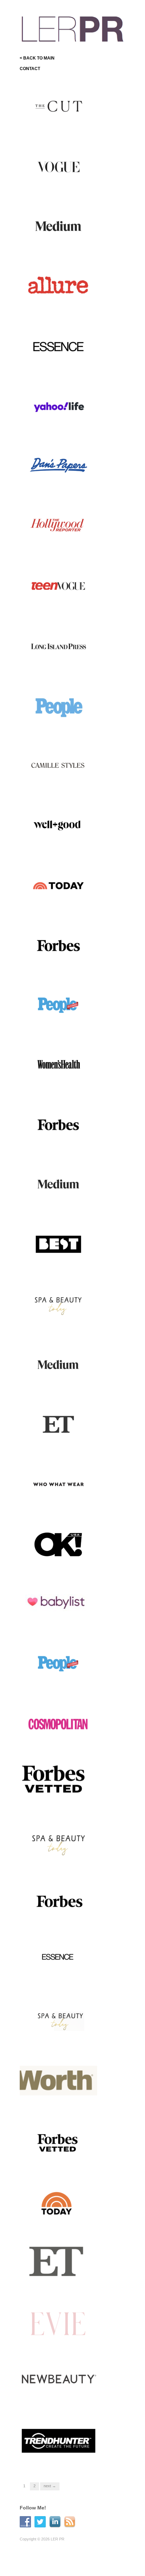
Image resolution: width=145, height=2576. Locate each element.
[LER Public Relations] (72, 28)
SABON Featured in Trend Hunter (59, 2458)
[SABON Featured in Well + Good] (58, 825)
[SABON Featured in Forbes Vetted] (58, 1780)
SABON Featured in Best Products (58, 1261)
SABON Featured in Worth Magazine (59, 2099)
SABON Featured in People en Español (60, 1022)
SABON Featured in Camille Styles (61, 782)
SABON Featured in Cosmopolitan (52, 1740)
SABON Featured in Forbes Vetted (60, 1800)
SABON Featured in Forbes (65, 965)
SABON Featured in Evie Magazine (58, 2339)
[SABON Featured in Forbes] (58, 945)
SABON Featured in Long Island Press (58, 662)
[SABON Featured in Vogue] (58, 167)
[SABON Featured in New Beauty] (58, 2382)
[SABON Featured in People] (58, 705)
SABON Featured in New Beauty (57, 2399)
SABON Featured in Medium (64, 246)
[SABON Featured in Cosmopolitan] (58, 1723)
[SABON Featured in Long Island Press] (58, 645)
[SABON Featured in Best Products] (58, 1244)
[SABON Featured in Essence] (58, 346)
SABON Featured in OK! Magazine (57, 1560)
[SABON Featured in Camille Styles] (58, 765)
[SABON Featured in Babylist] (58, 1603)
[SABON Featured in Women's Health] (58, 1065)
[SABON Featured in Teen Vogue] (58, 586)
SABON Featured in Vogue (65, 186)
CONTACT (30, 69)
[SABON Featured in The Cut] (58, 107)
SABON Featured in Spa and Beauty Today (61, 1321)
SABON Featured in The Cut (64, 127)
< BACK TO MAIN (37, 58)
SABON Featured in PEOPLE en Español (62, 1680)
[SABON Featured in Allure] (58, 286)
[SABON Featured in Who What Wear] (58, 1484)
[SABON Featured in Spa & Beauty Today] (58, 1843)
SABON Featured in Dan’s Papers (59, 483)
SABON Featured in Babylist (63, 1623)
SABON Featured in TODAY (64, 905)
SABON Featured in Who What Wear (58, 1501)
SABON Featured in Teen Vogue (58, 603)
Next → (50, 2486)
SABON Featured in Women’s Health (52, 1081)
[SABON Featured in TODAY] (58, 885)
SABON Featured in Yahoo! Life (60, 423)
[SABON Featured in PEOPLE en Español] (58, 1663)
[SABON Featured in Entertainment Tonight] (58, 2262)
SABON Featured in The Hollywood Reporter (57, 543)
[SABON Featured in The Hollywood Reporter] (58, 526)
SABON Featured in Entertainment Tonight (54, 2279)
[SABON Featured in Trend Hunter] (58, 2441)
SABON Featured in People (65, 725)
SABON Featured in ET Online (56, 1441)
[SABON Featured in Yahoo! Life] (58, 406)
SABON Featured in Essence (63, 366)
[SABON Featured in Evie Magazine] (58, 2322)
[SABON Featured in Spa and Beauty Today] (58, 1304)
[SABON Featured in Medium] (58, 226)
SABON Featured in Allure (66, 306)
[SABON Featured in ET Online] (58, 1424)
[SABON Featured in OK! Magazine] (58, 1543)
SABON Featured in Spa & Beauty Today (59, 1860)
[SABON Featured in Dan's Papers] (58, 466)
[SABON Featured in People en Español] (58, 1005)
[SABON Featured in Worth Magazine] (58, 2082)
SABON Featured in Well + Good (59, 842)
